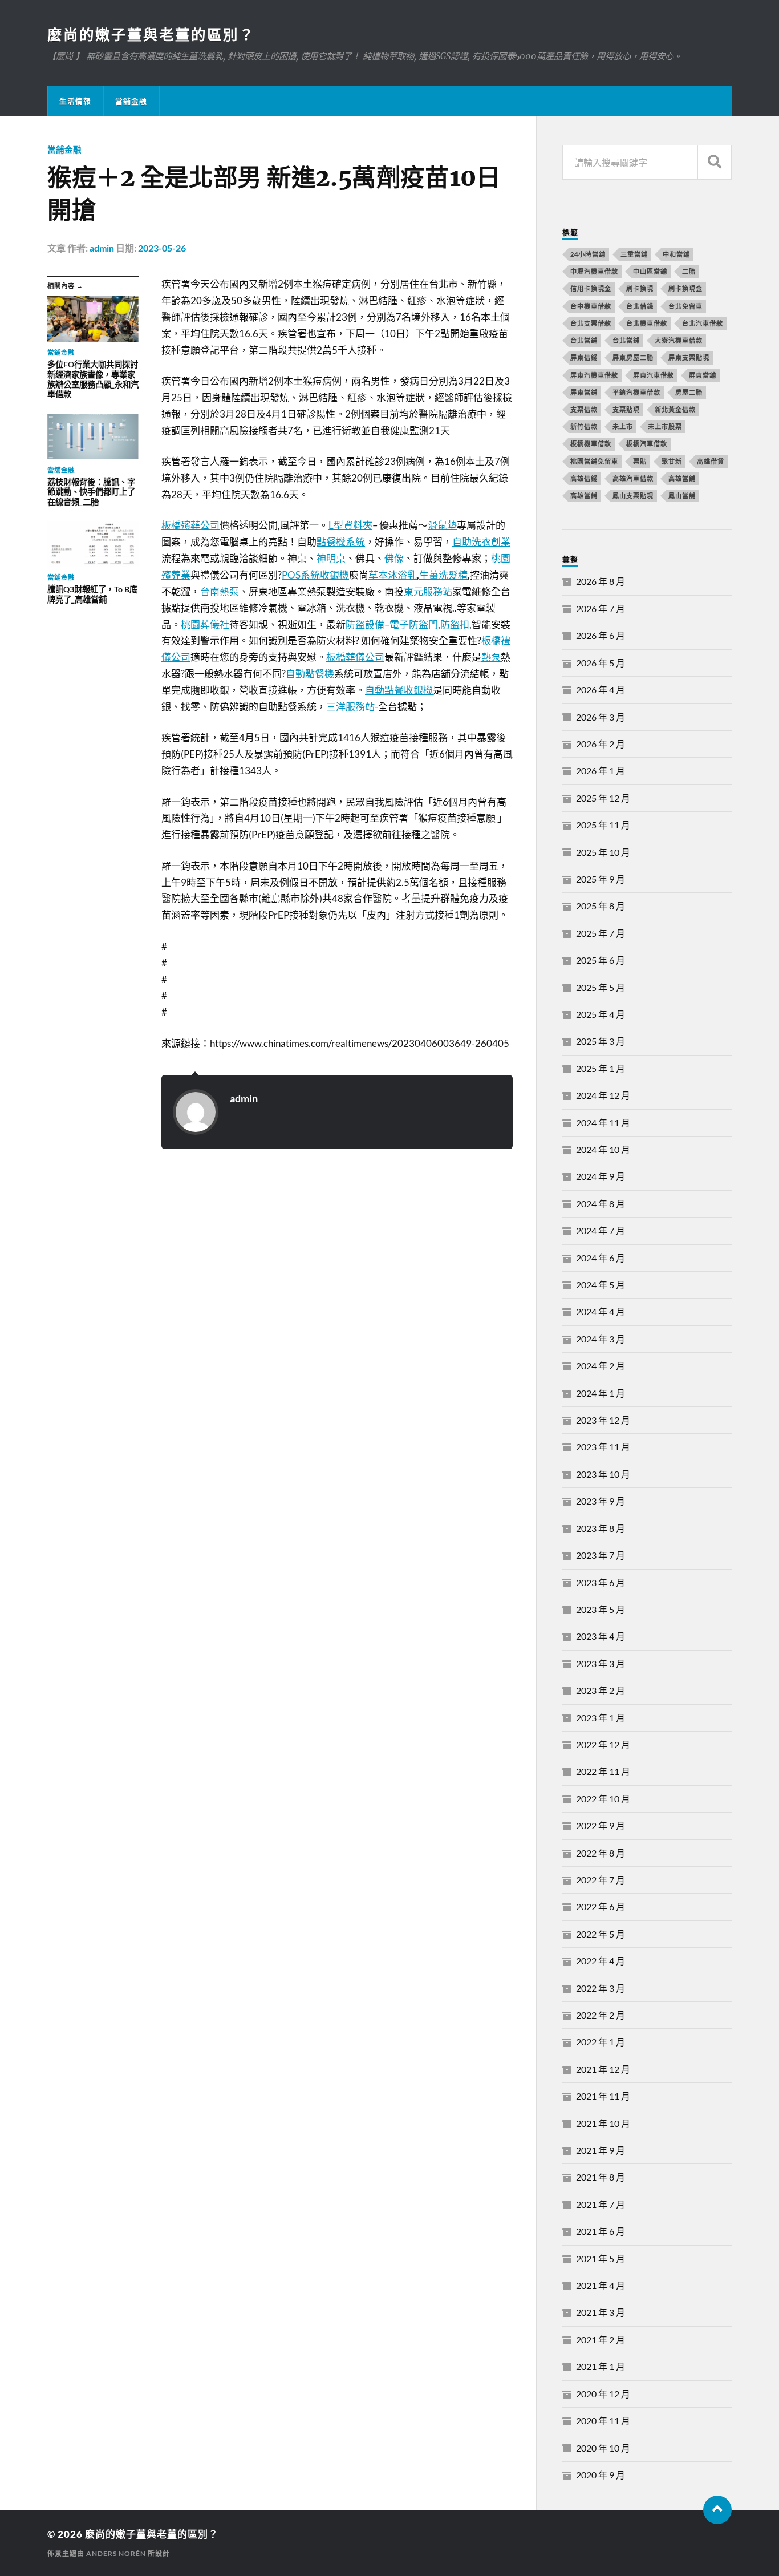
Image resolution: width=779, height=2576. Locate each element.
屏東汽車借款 (654, 375)
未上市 (623, 426)
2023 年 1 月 (601, 1718)
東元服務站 (428, 591)
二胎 (689, 271)
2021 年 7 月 (601, 2204)
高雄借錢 (584, 478)
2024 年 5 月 (601, 1285)
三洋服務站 (350, 707)
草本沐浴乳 (393, 575)
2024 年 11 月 (603, 1123)
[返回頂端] (717, 2510)
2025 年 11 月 (603, 825)
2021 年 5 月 (601, 2258)
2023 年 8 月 (601, 1528)
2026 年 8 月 (601, 581)
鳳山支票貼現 (633, 496)
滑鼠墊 (442, 525)
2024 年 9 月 (601, 1176)
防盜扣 (455, 624)
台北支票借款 (591, 323)
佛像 (394, 558)
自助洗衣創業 (481, 542)
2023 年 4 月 (601, 1636)
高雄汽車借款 (633, 478)
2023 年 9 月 (601, 1501)
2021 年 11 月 (603, 2096)
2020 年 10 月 (603, 2448)
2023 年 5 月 (601, 1609)
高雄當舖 (682, 478)
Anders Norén (116, 2553)
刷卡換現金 (685, 288)
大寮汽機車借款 (679, 340)
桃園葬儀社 (205, 624)
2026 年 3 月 (601, 717)
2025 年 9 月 (601, 879)
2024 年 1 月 (601, 1393)
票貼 (640, 461)
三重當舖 (634, 254)
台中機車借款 (591, 306)
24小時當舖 (588, 254)
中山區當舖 (650, 271)
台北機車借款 (647, 323)
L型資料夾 (350, 525)
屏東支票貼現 (689, 357)
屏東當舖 (703, 375)
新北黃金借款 (675, 409)
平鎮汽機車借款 (636, 392)
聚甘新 (672, 461)
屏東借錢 (584, 357)
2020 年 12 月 (603, 2394)
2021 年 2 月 (601, 2340)
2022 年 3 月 (601, 1988)
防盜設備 (365, 624)
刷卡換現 (640, 288)
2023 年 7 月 (601, 1555)
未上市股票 (665, 426)
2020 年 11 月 (603, 2421)
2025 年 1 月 (601, 1068)
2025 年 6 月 (601, 960)
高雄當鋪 (584, 496)
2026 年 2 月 (601, 744)
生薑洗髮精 (443, 575)
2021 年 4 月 (601, 2285)
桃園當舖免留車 (594, 461)
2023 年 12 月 (603, 1420)
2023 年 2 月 (601, 1690)
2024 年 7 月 (601, 1230)
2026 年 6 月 (601, 635)
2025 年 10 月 (603, 852)
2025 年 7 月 (601, 933)
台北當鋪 (626, 340)
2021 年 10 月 (603, 2123)
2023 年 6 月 (601, 1582)
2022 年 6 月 (601, 1906)
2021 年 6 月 (601, 2231)
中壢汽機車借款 (594, 271)
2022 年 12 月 (603, 1744)
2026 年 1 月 (601, 771)
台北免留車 (685, 306)
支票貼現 (626, 409)
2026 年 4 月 (601, 690)
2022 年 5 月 (601, 1934)
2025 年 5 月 (601, 987)
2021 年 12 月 (603, 2069)
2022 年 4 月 (601, 1961)
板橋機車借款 (591, 444)
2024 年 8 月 (601, 1204)
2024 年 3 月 (601, 1339)
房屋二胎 (689, 392)
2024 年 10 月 (603, 1149)
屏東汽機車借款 (594, 375)
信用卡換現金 (591, 288)
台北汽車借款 (703, 323)
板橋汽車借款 (647, 444)
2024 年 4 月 (601, 1311)
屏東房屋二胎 (633, 357)
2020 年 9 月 (601, 2475)
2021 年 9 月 (601, 2150)
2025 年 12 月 (603, 798)
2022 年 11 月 (603, 1771)
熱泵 (491, 657)
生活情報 (75, 101)
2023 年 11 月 (603, 1447)
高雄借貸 (711, 461)
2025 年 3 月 (601, 1041)
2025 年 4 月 (601, 1014)
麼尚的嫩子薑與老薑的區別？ (151, 34)
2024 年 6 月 (601, 1258)
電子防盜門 (414, 624)
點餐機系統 (341, 542)
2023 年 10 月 (603, 1474)
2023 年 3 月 (601, 1663)
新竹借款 (584, 426)
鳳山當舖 (682, 496)
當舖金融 (131, 101)
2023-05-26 (162, 248)
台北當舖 (584, 340)
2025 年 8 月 (601, 906)
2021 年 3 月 (601, 2312)
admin (102, 248)
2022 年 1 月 (601, 2042)
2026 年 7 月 (601, 608)
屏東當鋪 (584, 392)
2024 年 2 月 (601, 1366)
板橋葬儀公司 (355, 657)
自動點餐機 (310, 674)
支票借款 (584, 409)
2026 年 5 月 (601, 663)
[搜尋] (715, 162)
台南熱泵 (220, 591)
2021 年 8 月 (601, 2177)
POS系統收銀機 (315, 575)
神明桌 (331, 558)
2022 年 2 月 (601, 2015)
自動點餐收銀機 (399, 690)
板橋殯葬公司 (190, 525)
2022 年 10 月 (603, 1799)
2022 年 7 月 (601, 1880)
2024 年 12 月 (603, 1095)
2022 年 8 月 (601, 1853)
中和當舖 (676, 254)
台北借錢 (640, 306)
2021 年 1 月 (601, 2366)
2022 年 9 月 (601, 1825)
